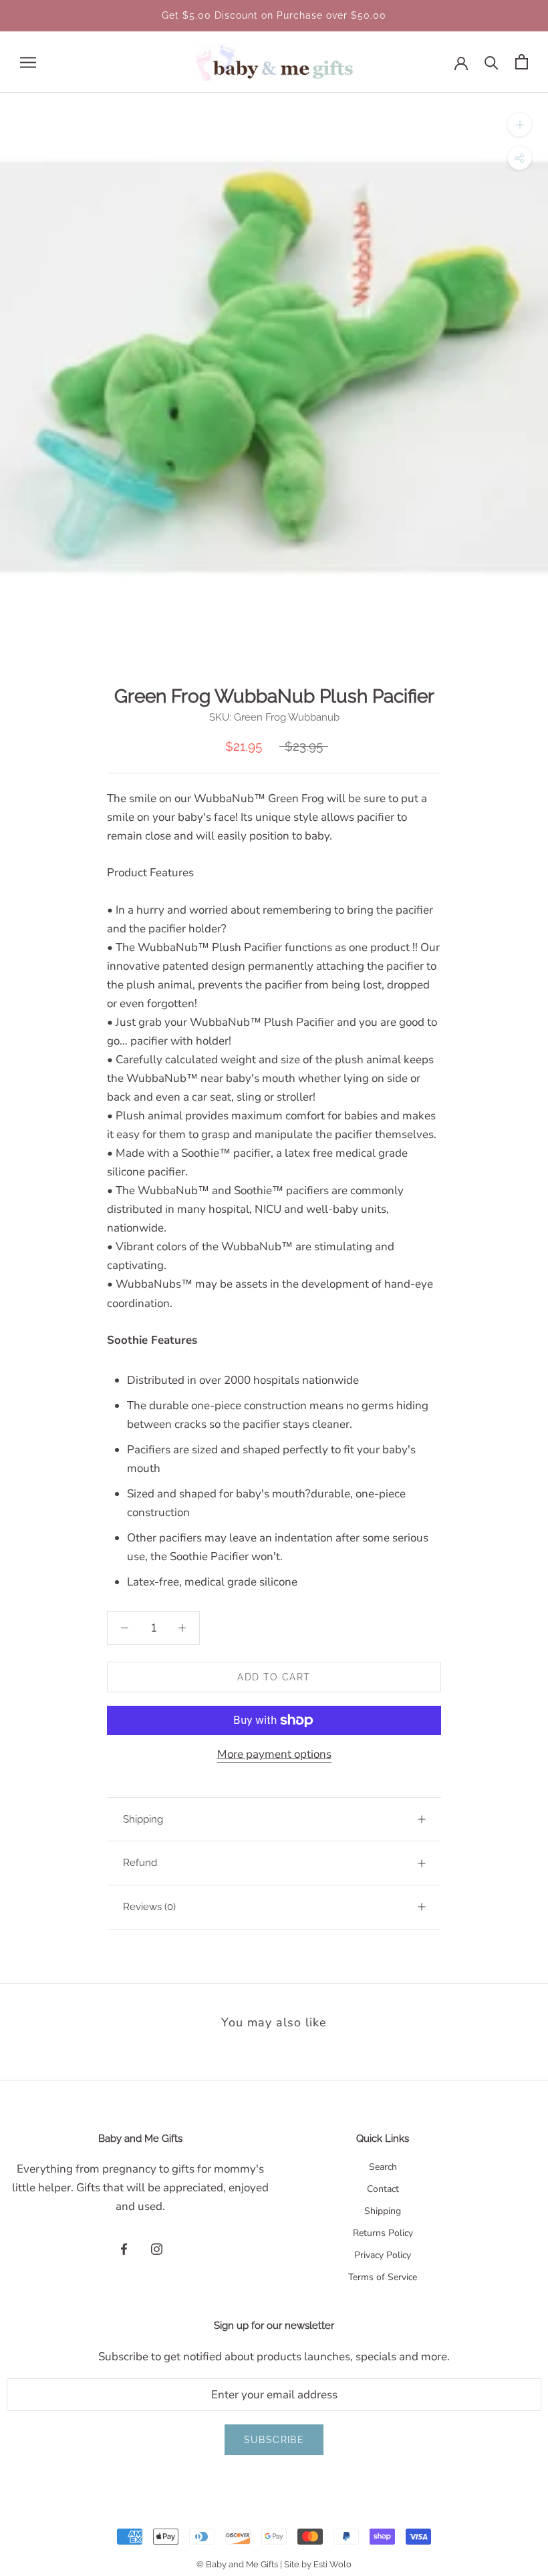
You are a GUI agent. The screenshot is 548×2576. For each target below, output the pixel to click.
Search (383, 2167)
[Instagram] (157, 2249)
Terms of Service (383, 2277)
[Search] (492, 62)
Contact (383, 2189)
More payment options (274, 1754)
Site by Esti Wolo (318, 2564)
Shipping (143, 1819)
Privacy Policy (383, 2255)
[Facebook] (124, 2249)
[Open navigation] (28, 62)
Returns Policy (383, 2233)
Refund (140, 1863)
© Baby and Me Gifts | (240, 2564)
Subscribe (274, 2440)
